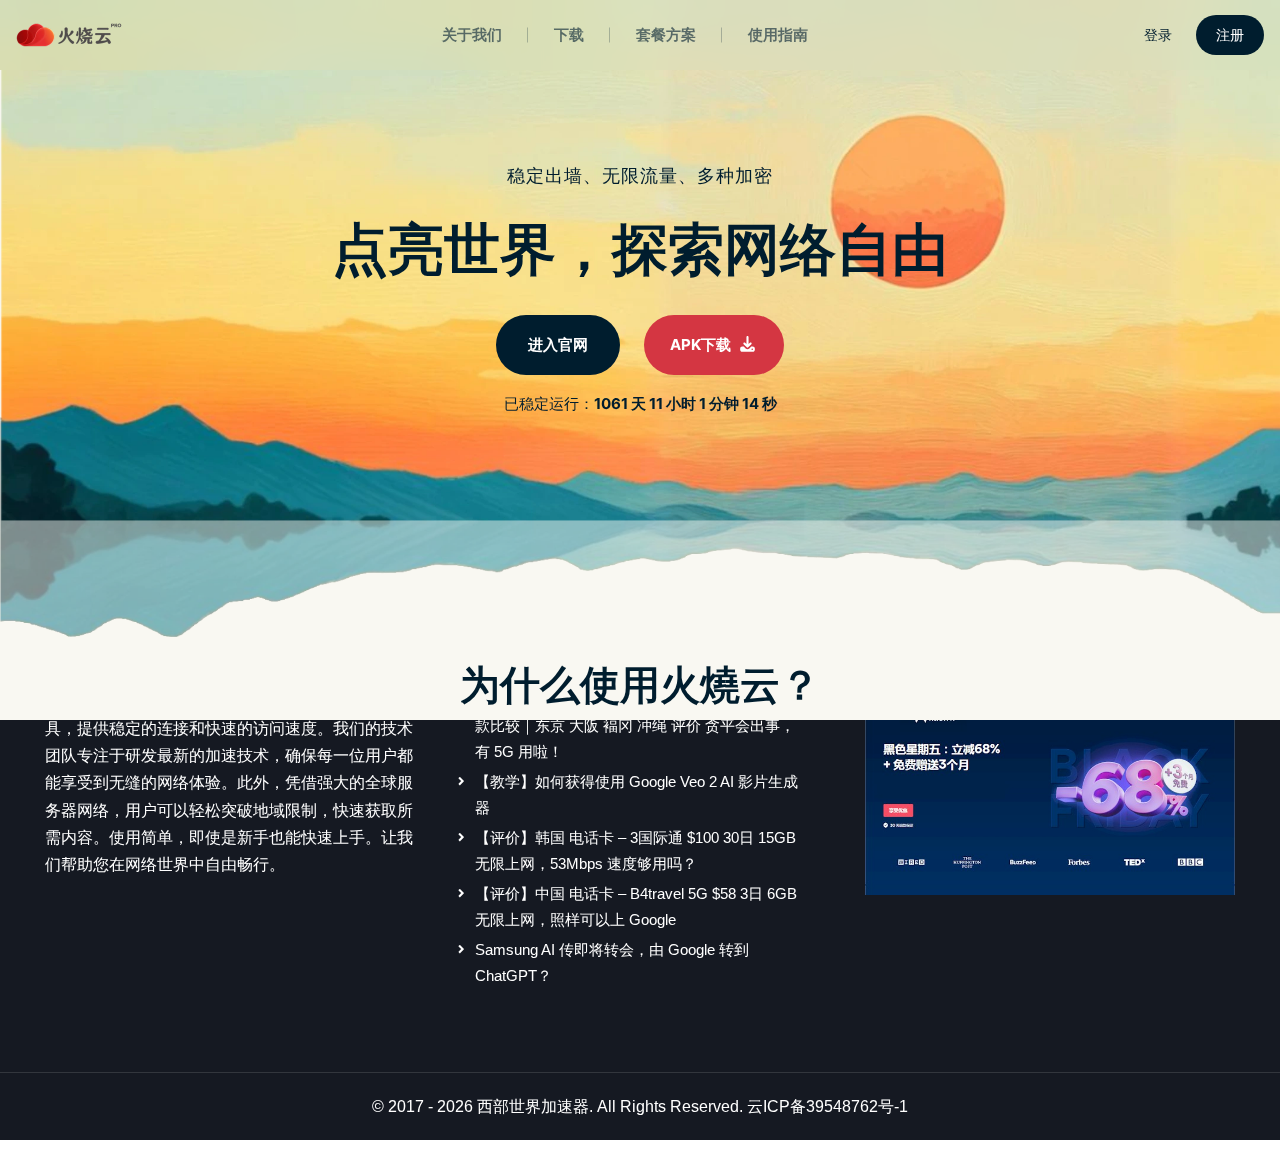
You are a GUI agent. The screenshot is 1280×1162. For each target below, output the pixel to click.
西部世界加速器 (533, 1106)
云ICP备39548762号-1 (827, 1106)
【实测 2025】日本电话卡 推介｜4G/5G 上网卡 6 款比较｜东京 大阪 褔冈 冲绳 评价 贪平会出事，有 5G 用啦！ (637, 726)
